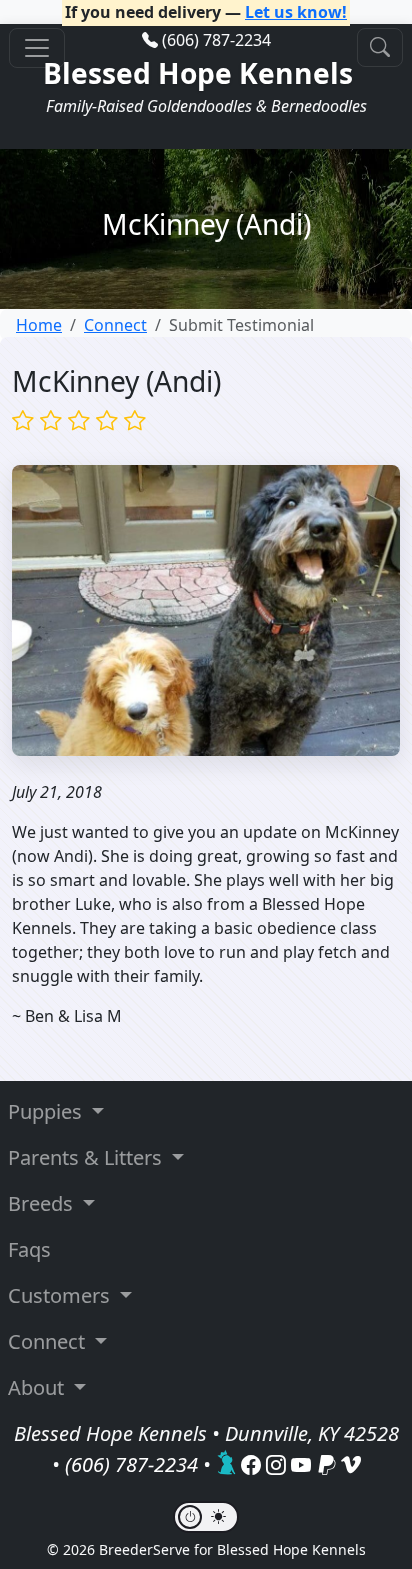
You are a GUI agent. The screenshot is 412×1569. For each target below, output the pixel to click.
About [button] (38, 1387)
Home (39, 325)
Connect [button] (49, 1341)
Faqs (29, 1249)
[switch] (206, 1517)
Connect (115, 325)
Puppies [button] (47, 1111)
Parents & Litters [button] (87, 1157)
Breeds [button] (43, 1203)
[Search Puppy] (380, 47)
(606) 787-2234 (216, 40)
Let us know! (296, 12)
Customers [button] (61, 1295)
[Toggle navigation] (37, 48)
